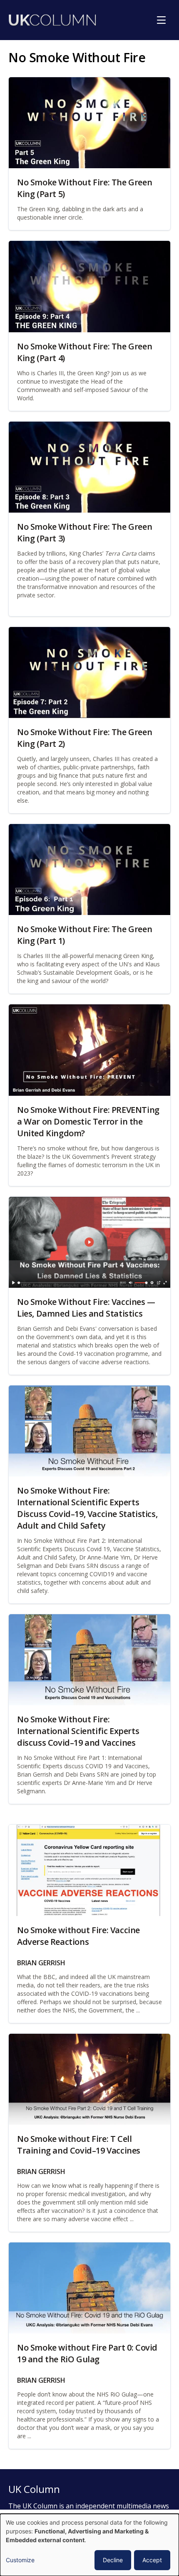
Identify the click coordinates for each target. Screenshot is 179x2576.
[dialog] (89, 2545)
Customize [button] (20, 2560)
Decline (113, 2560)
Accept (152, 2560)
